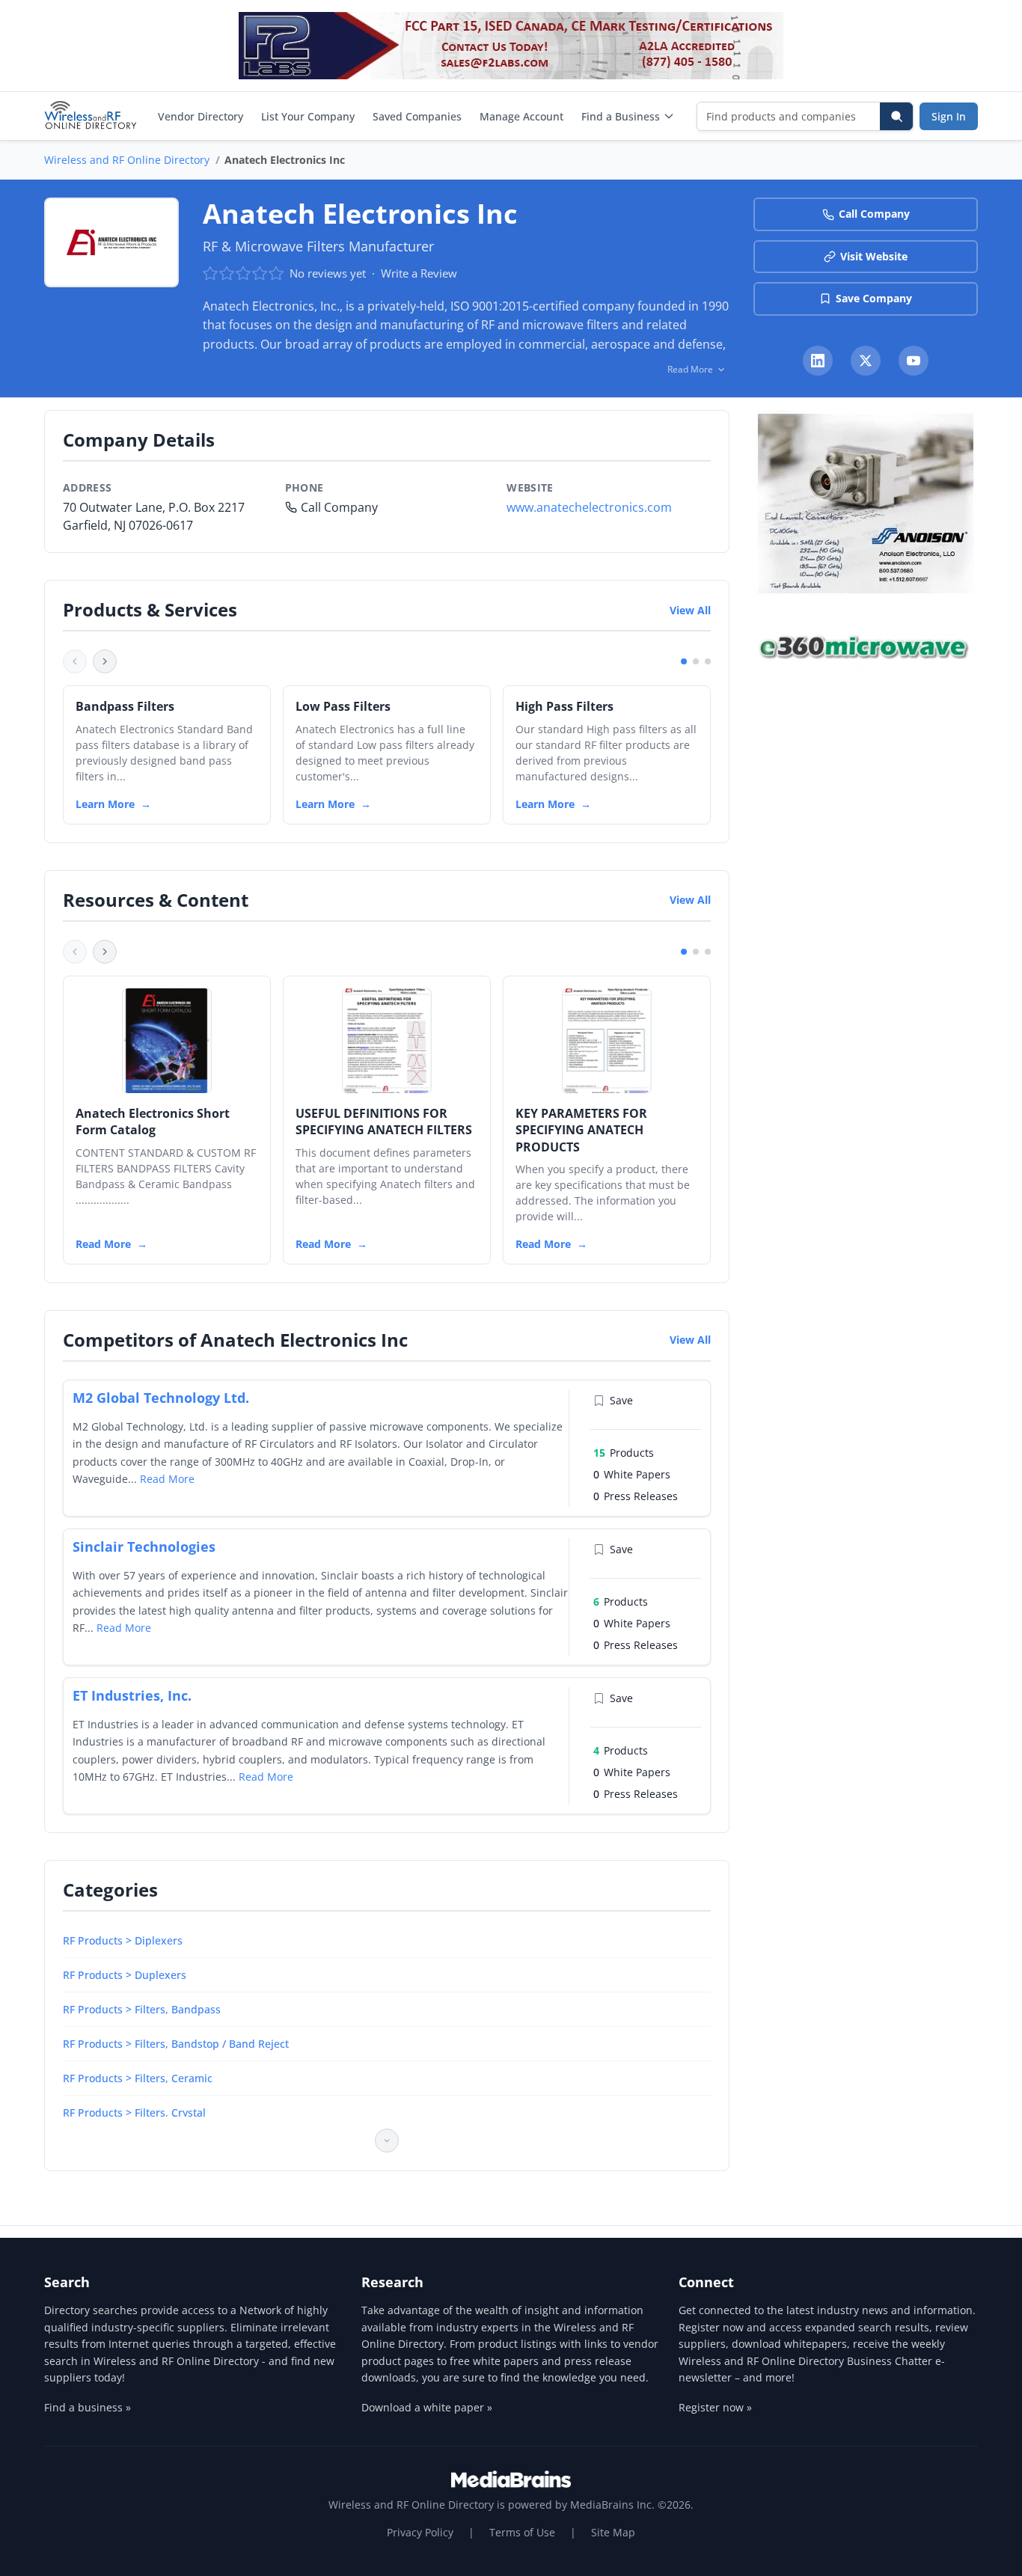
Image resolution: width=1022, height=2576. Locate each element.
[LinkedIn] (818, 361)
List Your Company (308, 116)
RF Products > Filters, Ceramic (138, 2078)
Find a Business (621, 116)
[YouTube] (914, 361)
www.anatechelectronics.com (589, 507)
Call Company (874, 214)
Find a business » (88, 2407)
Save (621, 1400)
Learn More (105, 804)
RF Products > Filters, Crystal (134, 2112)
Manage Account (521, 116)
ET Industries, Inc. (132, 1695)
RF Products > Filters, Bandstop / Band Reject (176, 2044)
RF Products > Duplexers (125, 1975)
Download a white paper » (427, 2407)
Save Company (874, 298)
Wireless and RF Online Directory (127, 160)
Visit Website (874, 256)
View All (690, 610)
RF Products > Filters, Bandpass (142, 2009)
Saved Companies (417, 116)
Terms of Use (522, 2532)
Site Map (613, 2532)
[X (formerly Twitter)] (866, 361)
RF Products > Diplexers (123, 1940)
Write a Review (419, 273)
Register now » (715, 2407)
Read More (103, 1244)
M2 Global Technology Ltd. (161, 1398)
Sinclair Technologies (144, 1546)
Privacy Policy (420, 2532)
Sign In (949, 116)
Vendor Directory (201, 116)
